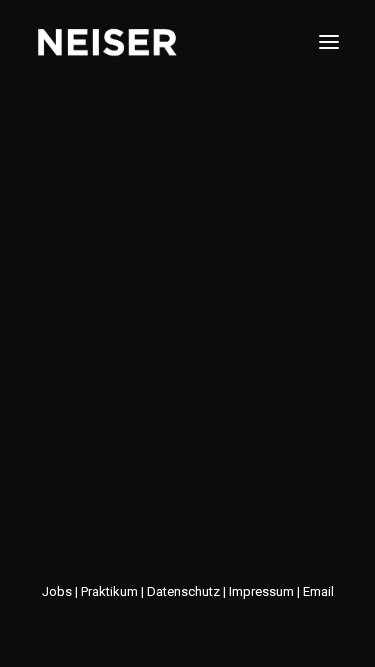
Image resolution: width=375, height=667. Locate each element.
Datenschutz (183, 591)
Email (318, 591)
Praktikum (109, 591)
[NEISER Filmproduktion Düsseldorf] (107, 42)
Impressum (261, 591)
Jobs (58, 591)
